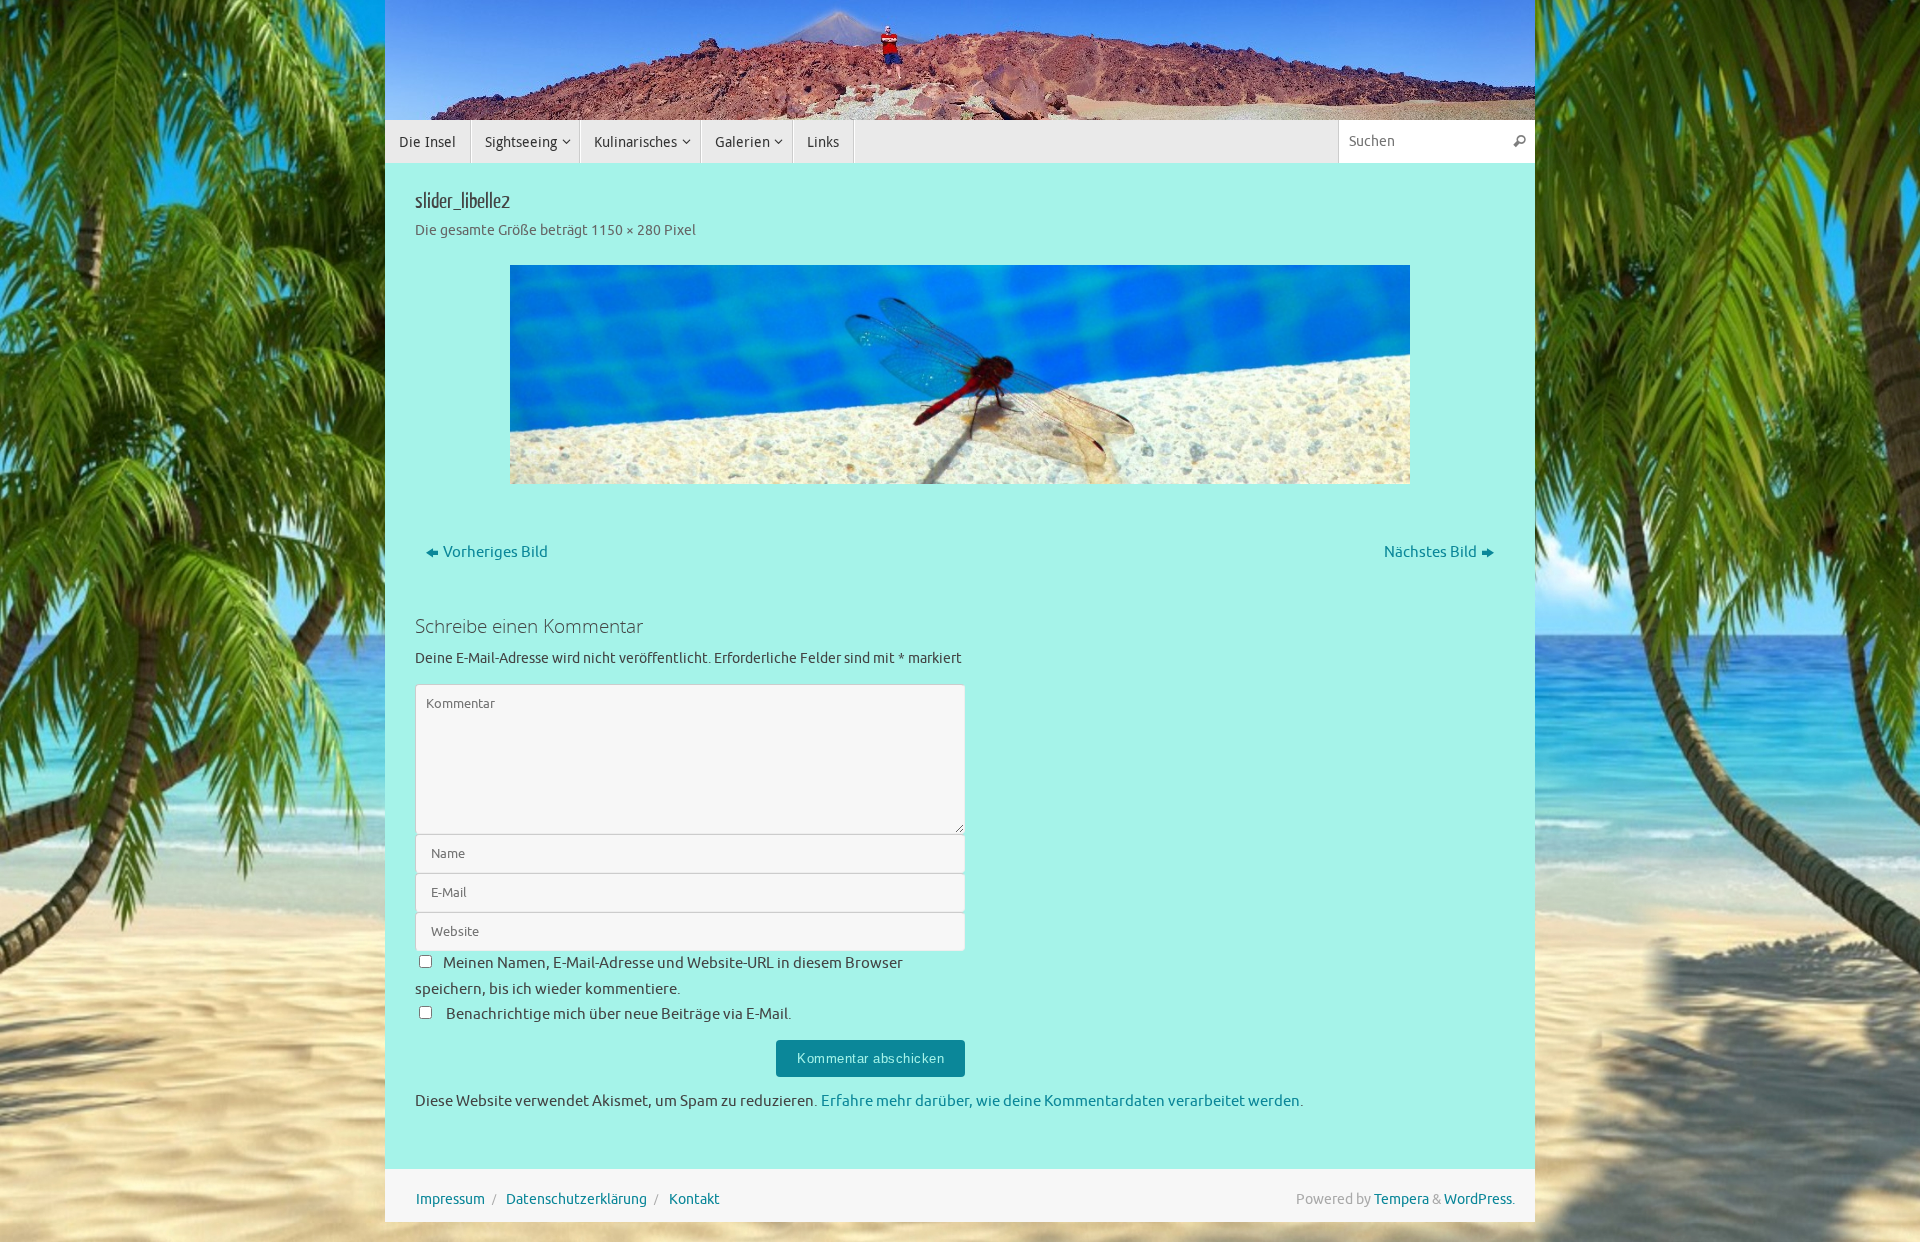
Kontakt (694, 1199)
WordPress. (1479, 1199)
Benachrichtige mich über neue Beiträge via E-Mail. (619, 1014)
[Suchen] (1519, 141)
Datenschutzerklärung (576, 1199)
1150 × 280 (626, 230)
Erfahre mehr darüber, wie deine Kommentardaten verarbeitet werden (1060, 1101)
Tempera (1401, 1199)
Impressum (450, 1199)
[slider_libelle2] (960, 374)
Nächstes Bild (1430, 552)
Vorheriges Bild (495, 552)
